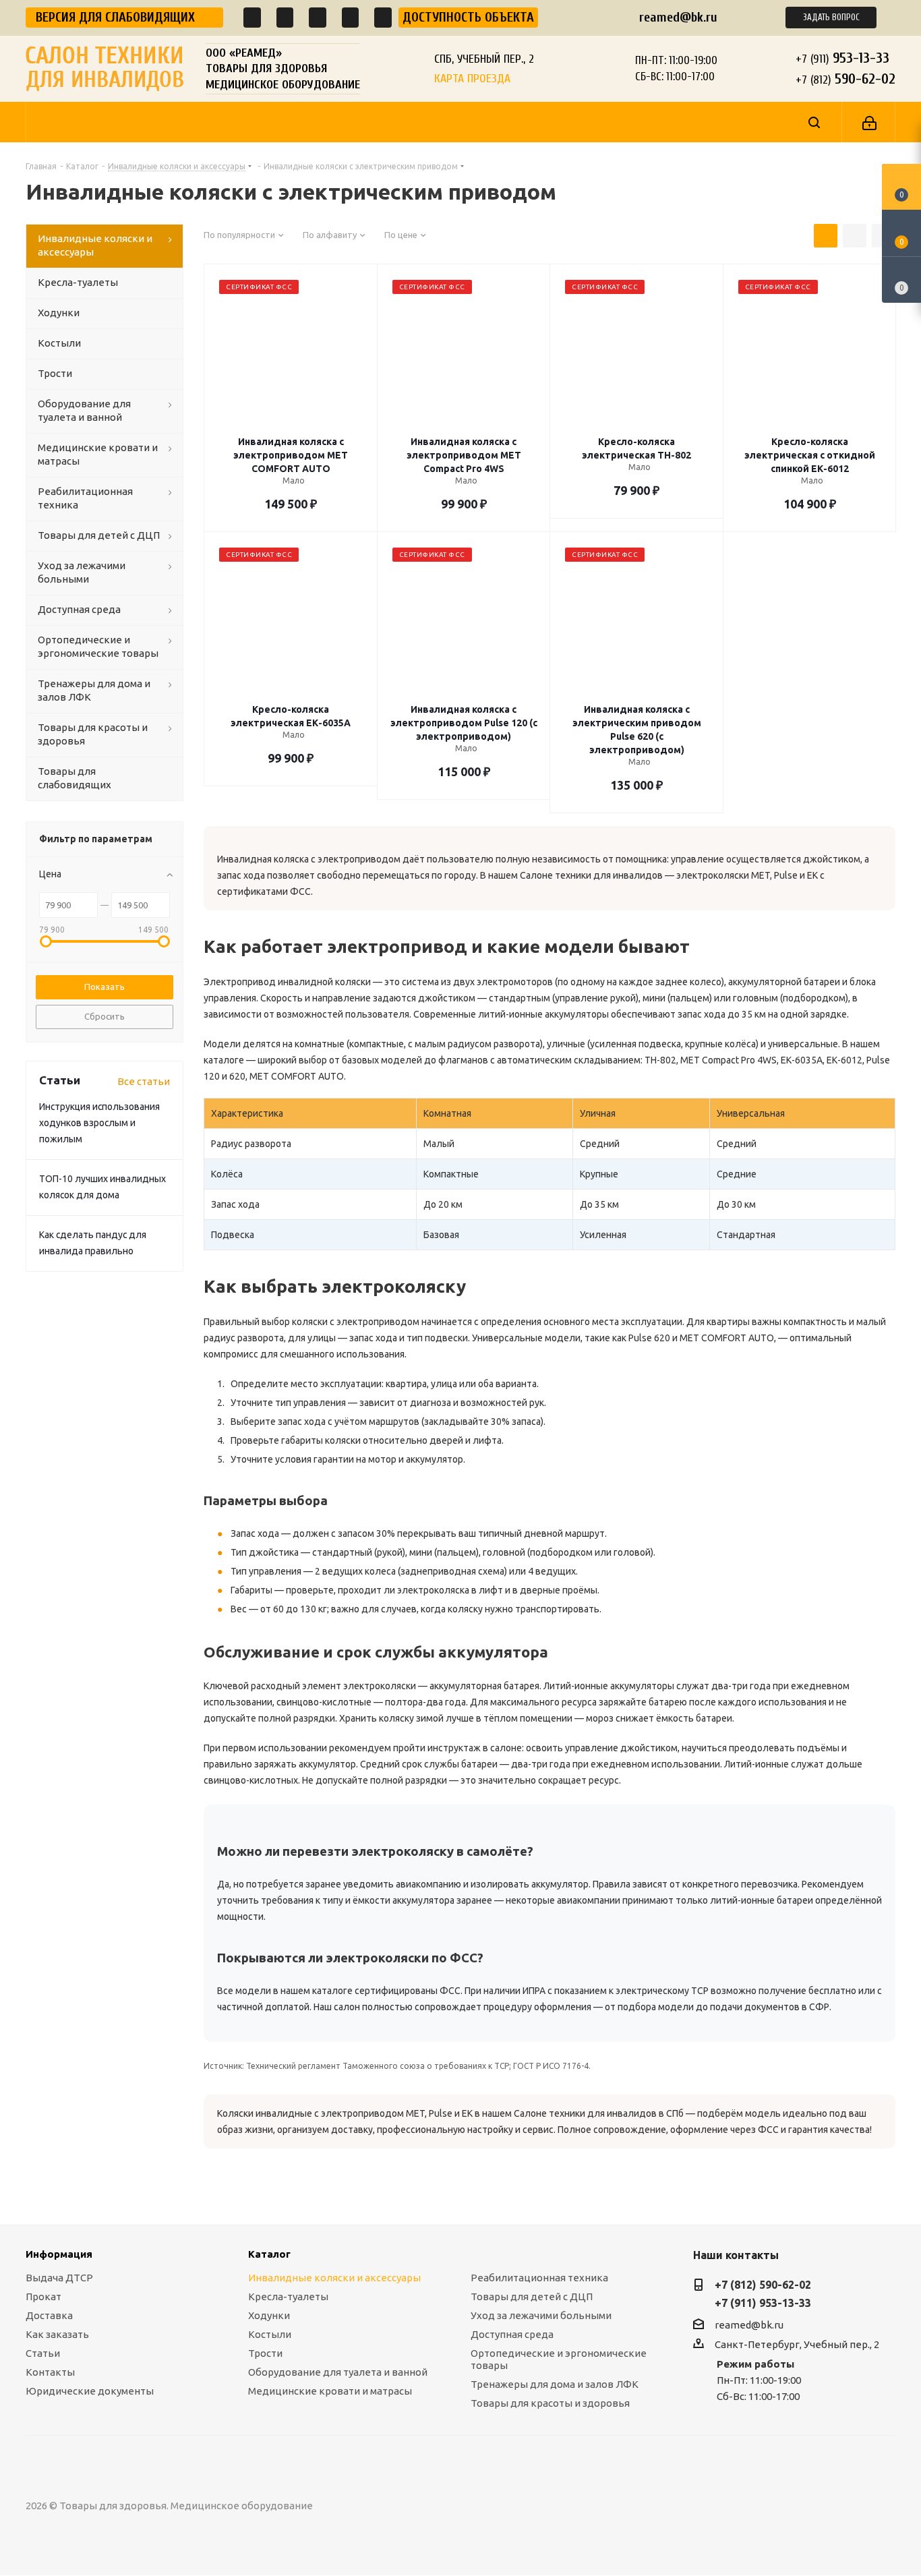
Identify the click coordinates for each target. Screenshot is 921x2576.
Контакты (50, 2372)
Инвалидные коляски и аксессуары (334, 2278)
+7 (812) (845, 79)
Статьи (43, 2353)
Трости (265, 2353)
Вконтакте (490, 2506)
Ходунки (269, 2315)
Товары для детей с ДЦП (532, 2296)
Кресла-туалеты (288, 2296)
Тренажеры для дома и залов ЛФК (555, 2384)
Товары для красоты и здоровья (550, 2403)
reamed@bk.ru (678, 17)
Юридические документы (90, 2391)
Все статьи (144, 1081)
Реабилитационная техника (539, 2278)
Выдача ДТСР (59, 2278)
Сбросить (105, 1016)
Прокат (43, 2296)
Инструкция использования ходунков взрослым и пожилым (99, 1123)
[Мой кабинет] (869, 122)
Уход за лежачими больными (541, 2315)
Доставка (49, 2315)
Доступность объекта (468, 17)
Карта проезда (472, 79)
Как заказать (57, 2334)
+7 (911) (842, 58)
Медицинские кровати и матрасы (330, 2391)
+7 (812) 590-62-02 (763, 2285)
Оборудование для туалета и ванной (338, 2372)
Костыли (270, 2334)
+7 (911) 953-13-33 (763, 2303)
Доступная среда (512, 2334)
